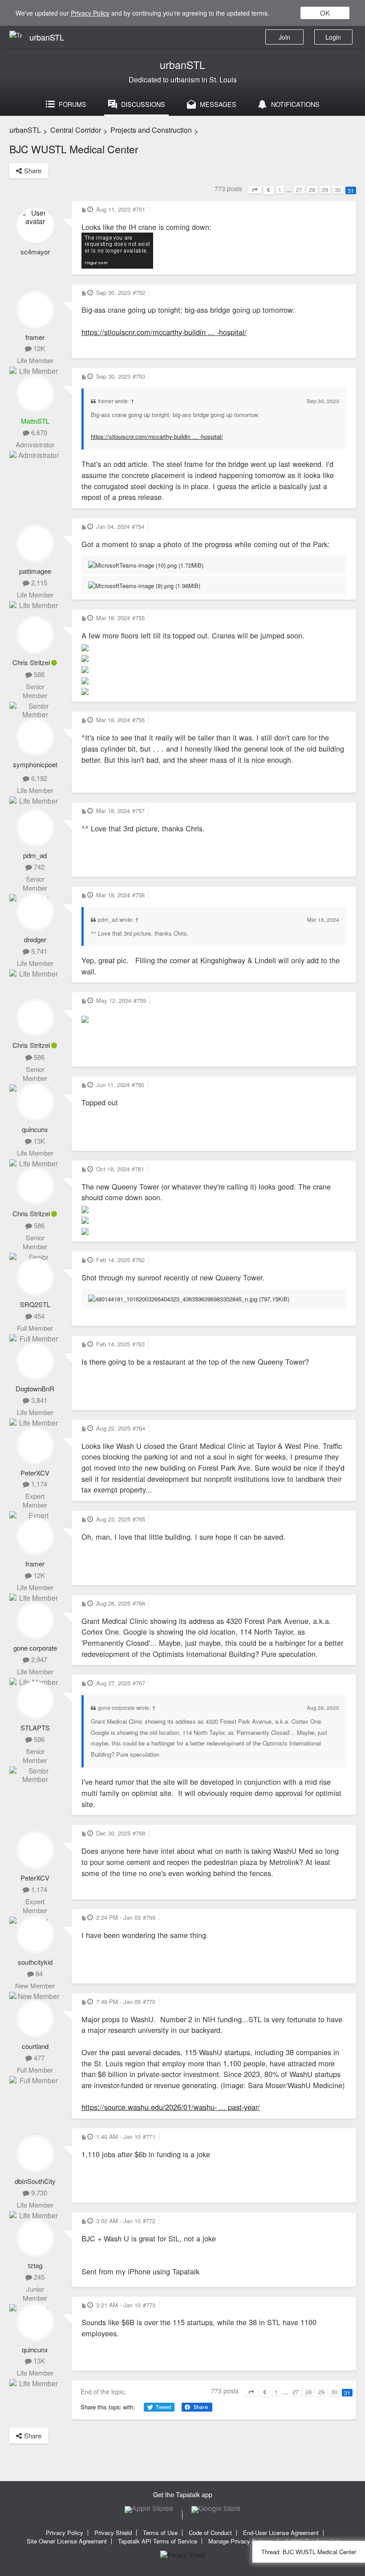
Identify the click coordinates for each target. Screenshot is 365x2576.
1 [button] (280, 190)
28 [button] (312, 190)
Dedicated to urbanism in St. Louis (183, 80)
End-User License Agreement (281, 2533)
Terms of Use (160, 2533)
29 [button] (325, 190)
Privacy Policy (90, 13)
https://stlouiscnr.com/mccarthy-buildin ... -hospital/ (164, 332)
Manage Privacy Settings (241, 2541)
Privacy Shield (113, 2533)
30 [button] (338, 190)
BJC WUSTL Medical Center (74, 149)
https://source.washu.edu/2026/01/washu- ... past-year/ (171, 2107)
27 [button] (299, 190)
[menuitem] (333, 37)
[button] (255, 190)
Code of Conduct (210, 2533)
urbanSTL (182, 65)
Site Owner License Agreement (67, 2541)
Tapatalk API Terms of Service (158, 2541)
